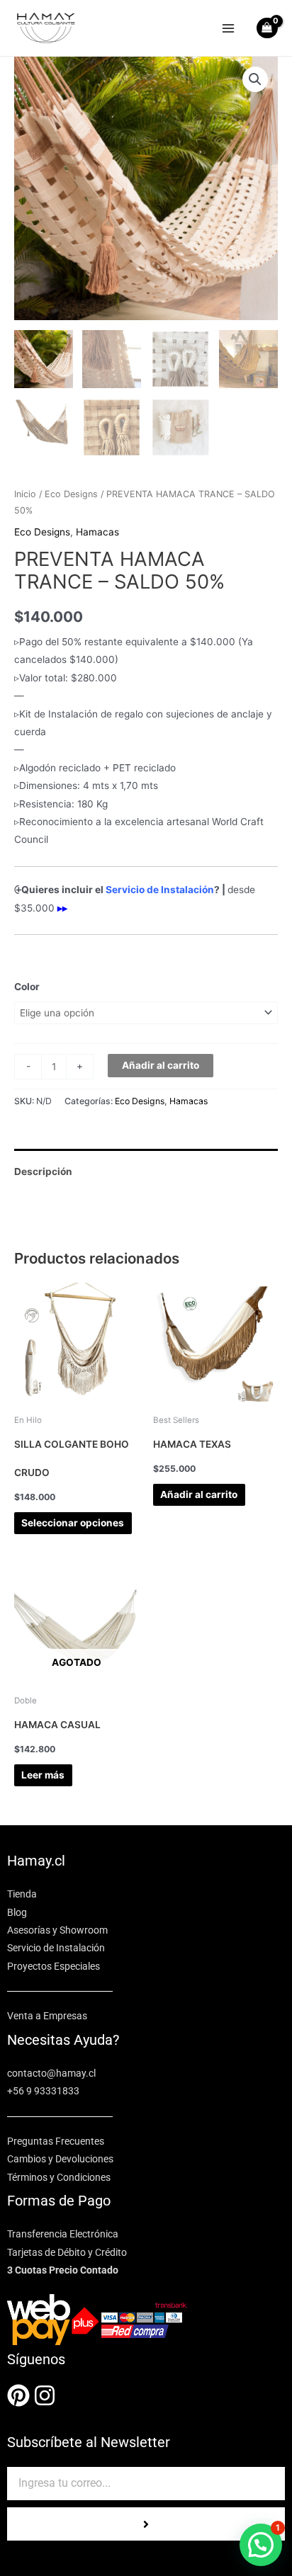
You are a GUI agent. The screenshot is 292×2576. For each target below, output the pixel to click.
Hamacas (97, 532)
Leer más (43, 1775)
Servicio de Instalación (160, 890)
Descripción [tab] (43, 1171)
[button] (255, 79)
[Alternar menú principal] (229, 28)
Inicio (25, 494)
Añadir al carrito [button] (199, 1494)
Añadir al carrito (161, 1065)
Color (27, 987)
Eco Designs (71, 494)
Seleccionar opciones (73, 1523)
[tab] (146, 1154)
